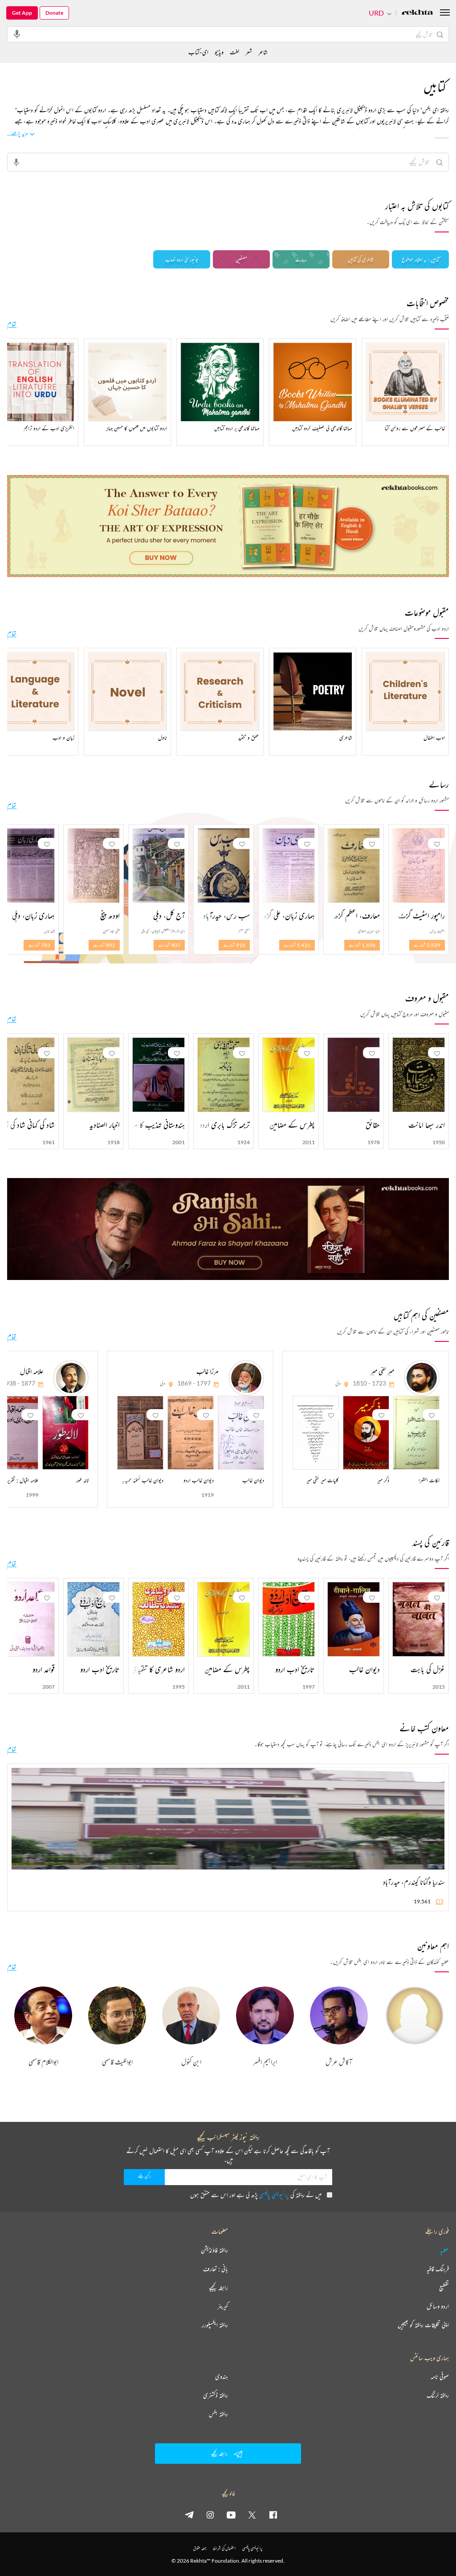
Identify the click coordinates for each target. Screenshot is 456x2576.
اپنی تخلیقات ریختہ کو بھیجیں (423, 2325)
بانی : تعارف (216, 2269)
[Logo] (417, 13)
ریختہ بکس (218, 2414)
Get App (22, 13)
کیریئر (223, 2306)
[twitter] (252, 2515)
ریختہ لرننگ (438, 2395)
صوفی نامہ (440, 2377)
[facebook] (273, 2515)
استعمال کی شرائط (224, 2548)
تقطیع (444, 2288)
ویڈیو (219, 52)
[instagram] (210, 2515)
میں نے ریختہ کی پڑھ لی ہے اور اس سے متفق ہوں (256, 2195)
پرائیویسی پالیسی (274, 2195)
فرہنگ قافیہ (438, 2269)
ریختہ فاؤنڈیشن (214, 2250)
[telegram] (189, 2515)
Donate (54, 13)
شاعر (263, 52)
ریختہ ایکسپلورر (215, 2325)
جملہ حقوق (200, 2548)
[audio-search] (17, 34)
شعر (249, 52)
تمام (12, 324)
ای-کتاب (198, 52)
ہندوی (222, 2377)
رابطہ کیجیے (218, 2288)
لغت (234, 52)
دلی (338, 1383)
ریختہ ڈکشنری (216, 2395)
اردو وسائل (438, 2306)
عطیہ (444, 2250)
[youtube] (231, 2515)
